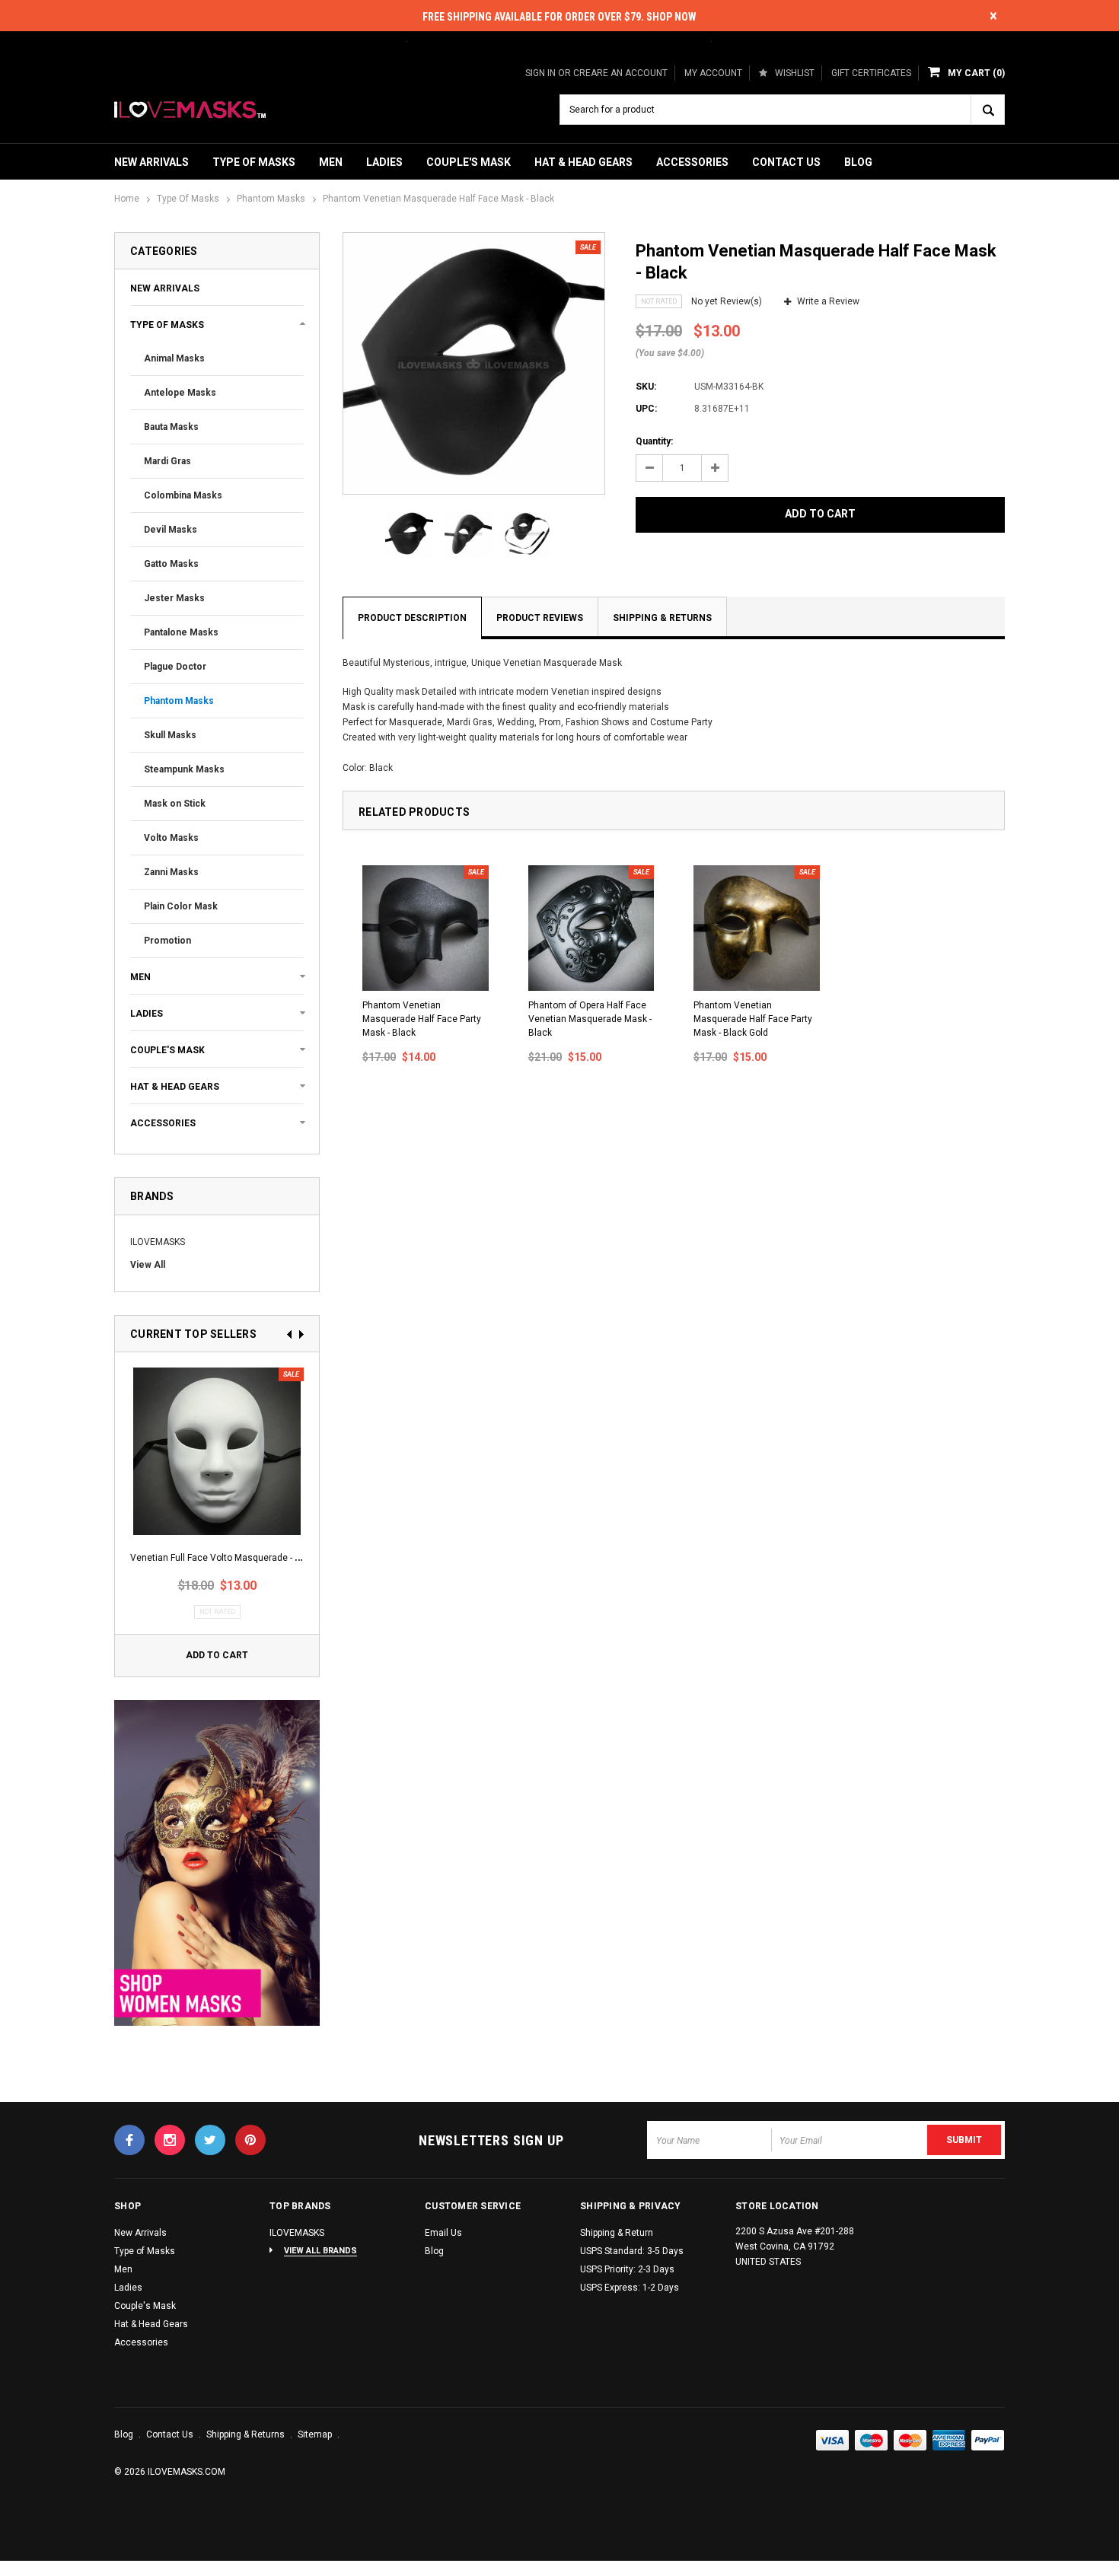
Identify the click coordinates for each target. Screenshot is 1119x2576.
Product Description (412, 618)
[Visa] (833, 2441)
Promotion (167, 941)
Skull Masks (170, 735)
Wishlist (795, 73)
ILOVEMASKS (158, 1242)
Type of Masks (254, 162)
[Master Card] (872, 2441)
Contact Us (786, 162)
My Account (713, 73)
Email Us (443, 2233)
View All (148, 1265)
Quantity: (654, 441)
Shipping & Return (617, 2233)
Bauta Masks (171, 427)
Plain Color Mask (181, 906)
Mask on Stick (175, 804)
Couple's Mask (469, 162)
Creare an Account (620, 73)
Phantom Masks (271, 199)
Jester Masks (174, 598)
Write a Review (828, 301)
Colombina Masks (183, 495)
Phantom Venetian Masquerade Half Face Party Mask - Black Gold (753, 1019)
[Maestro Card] (910, 2441)
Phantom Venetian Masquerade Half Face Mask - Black (438, 199)
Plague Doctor (175, 667)
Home (127, 199)
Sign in (540, 73)
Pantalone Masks (181, 632)
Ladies (384, 162)
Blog (858, 162)
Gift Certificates (871, 73)
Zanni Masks (171, 872)
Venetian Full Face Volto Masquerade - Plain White (236, 1558)
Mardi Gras (167, 461)
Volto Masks (171, 838)
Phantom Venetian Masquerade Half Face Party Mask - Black (422, 1019)
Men (331, 162)
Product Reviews (540, 618)
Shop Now (671, 17)
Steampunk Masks (184, 769)
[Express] (949, 2441)
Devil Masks (171, 530)
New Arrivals (151, 162)
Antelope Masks (180, 393)
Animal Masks (174, 358)
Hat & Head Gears (583, 162)
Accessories (692, 162)
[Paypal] (988, 2441)
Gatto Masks (171, 564)
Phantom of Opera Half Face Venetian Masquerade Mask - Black (590, 1019)
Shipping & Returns (662, 618)
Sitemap (316, 2434)
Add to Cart (217, 1655)
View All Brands (320, 2251)
